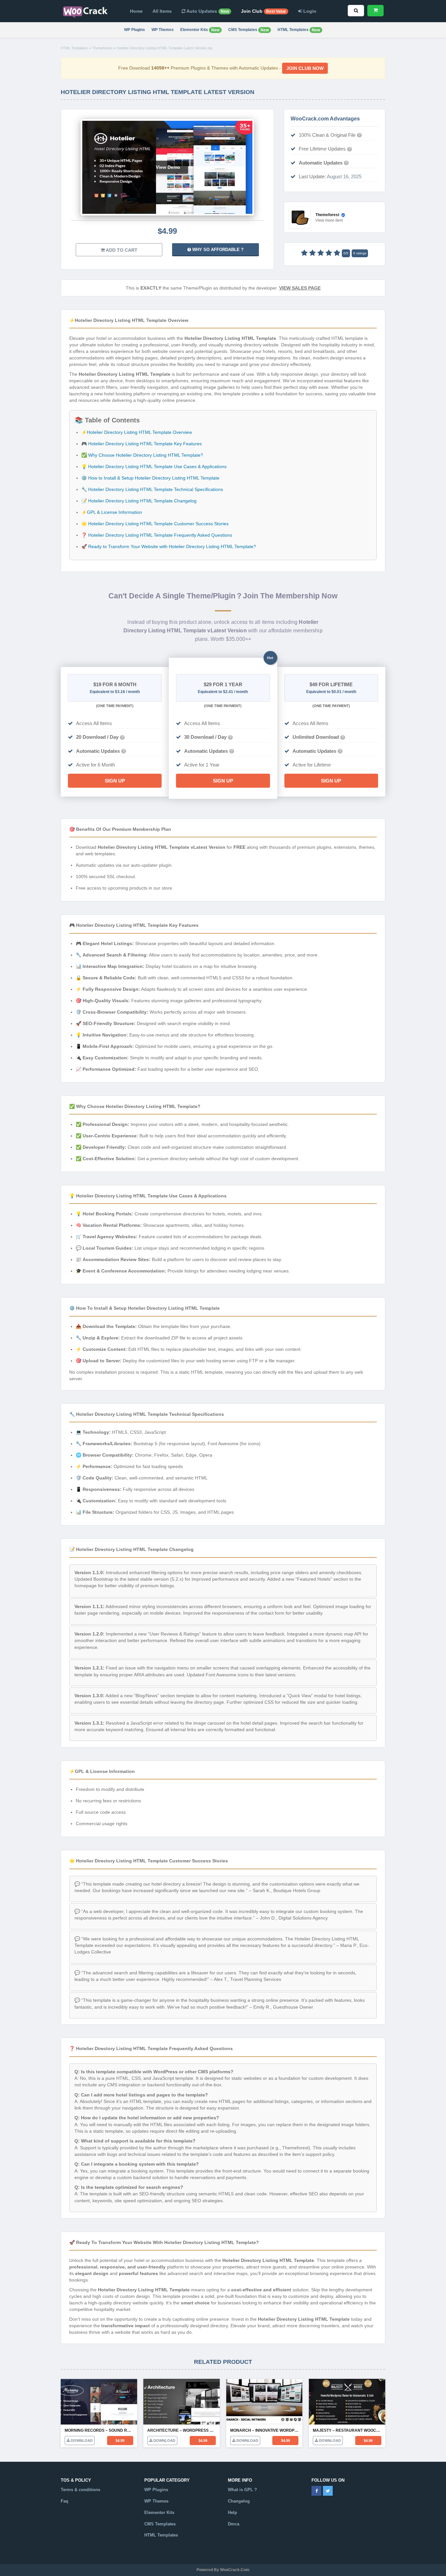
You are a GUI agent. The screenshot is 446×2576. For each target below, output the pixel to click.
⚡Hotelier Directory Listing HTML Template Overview (137, 432)
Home (136, 11)
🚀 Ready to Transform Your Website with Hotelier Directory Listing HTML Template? (169, 546)
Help (232, 2513)
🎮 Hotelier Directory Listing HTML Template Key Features (142, 444)
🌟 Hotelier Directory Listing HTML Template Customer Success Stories (155, 524)
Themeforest (102, 48)
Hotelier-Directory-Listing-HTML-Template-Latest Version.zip (164, 48)
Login (309, 11)
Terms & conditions (80, 2490)
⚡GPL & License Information (112, 512)
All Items (162, 11)
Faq (64, 2501)
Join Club (263, 11)
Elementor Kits (200, 30)
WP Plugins (135, 30)
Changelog (239, 2501)
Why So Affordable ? (217, 250)
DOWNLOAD (81, 2441)
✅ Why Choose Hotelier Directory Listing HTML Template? (142, 455)
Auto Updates (207, 11)
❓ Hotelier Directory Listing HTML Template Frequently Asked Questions (157, 535)
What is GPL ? (242, 2490)
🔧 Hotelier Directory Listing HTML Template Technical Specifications (152, 489)
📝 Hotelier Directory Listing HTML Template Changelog (139, 501)
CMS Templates (248, 30)
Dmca (234, 2524)
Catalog (152, 2546)
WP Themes (163, 30)
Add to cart (121, 250)
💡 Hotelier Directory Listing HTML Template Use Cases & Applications (154, 466)
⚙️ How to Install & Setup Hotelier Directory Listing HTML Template (150, 478)
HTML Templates (299, 30)
